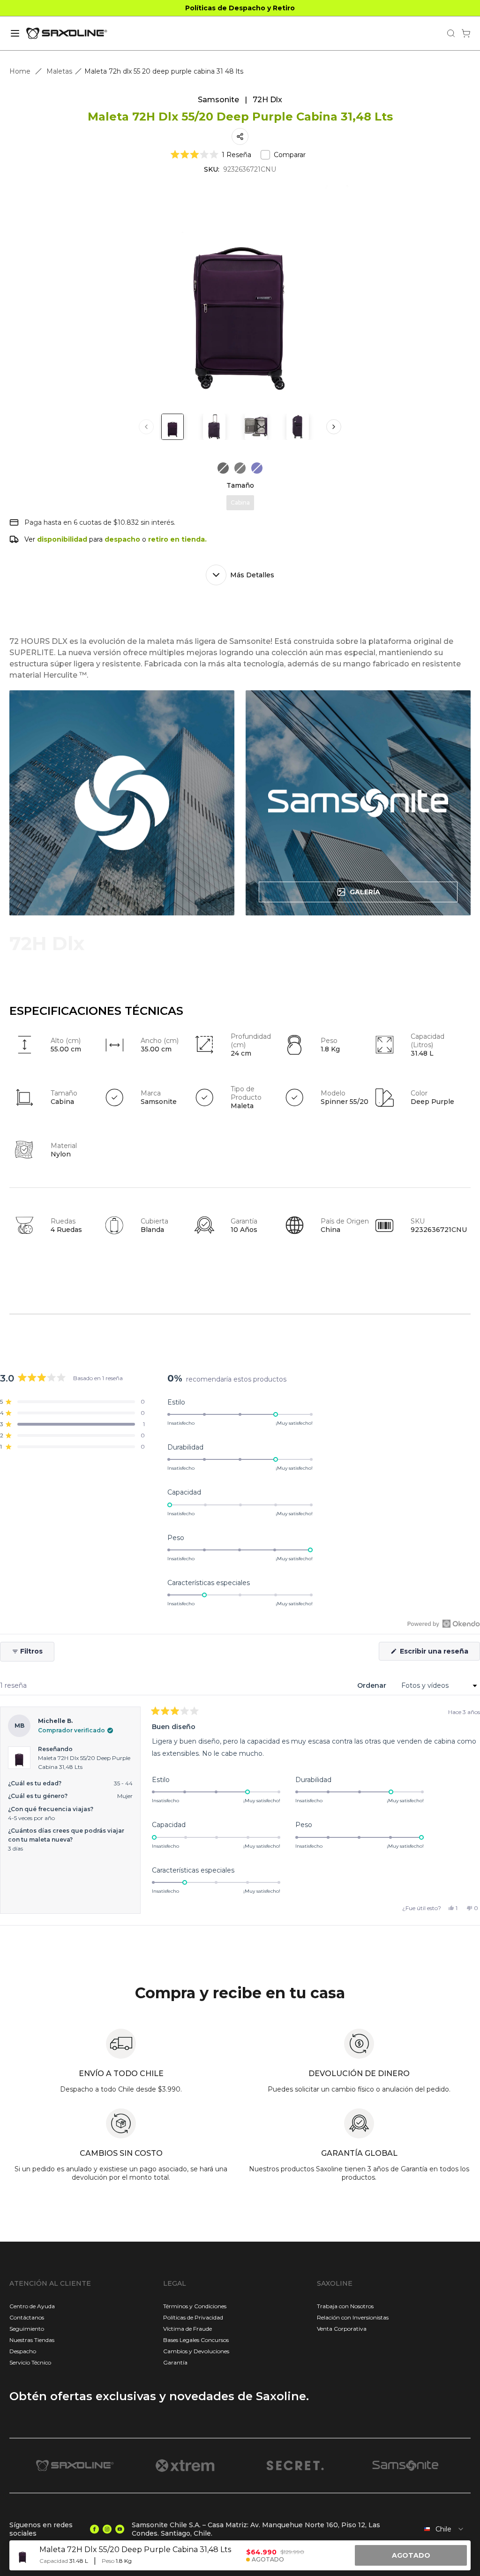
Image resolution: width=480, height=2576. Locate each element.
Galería (365, 892)
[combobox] (442, 2529)
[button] (211, 155)
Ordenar (373, 1685)
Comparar (290, 155)
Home (20, 71)
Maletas (59, 71)
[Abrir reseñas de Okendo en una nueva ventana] (444, 1624)
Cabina (240, 502)
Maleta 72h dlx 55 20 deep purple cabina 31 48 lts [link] (164, 71)
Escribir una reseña (439, 1654)
